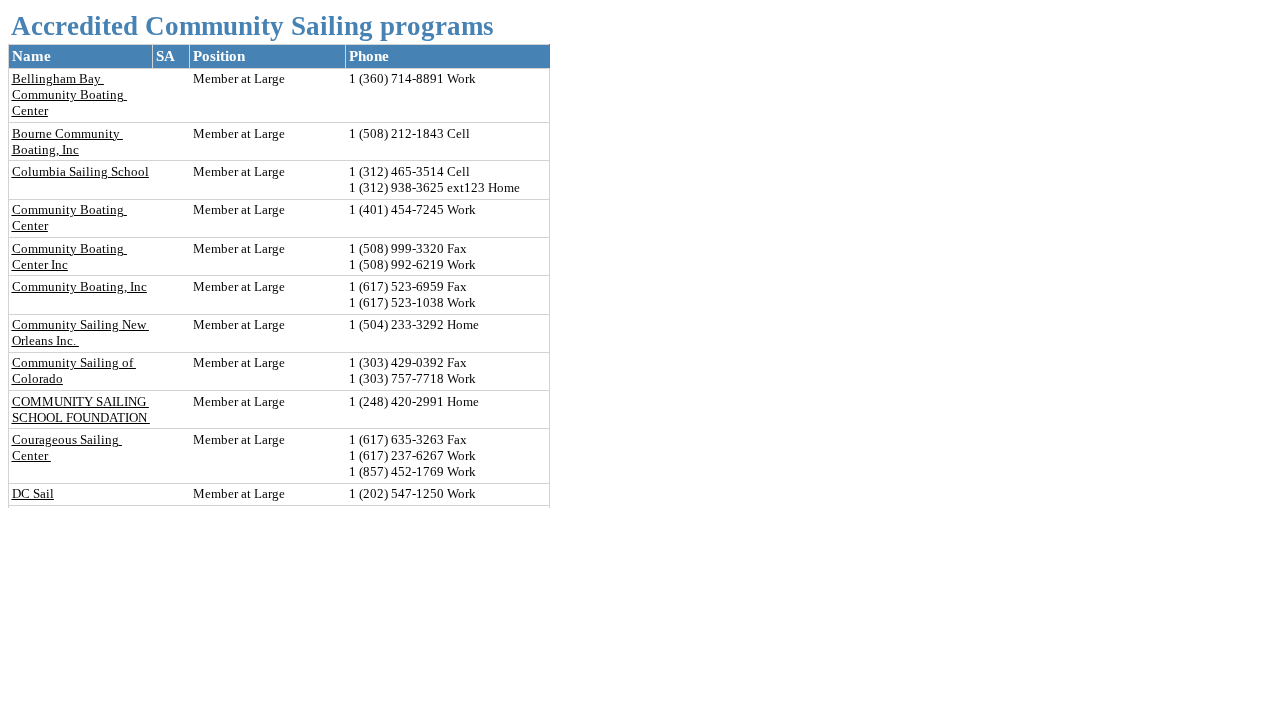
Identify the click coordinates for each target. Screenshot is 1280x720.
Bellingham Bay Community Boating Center (69, 94)
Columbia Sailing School (80, 171)
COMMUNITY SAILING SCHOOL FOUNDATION (81, 409)
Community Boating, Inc (79, 286)
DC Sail (33, 493)
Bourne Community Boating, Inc (67, 141)
